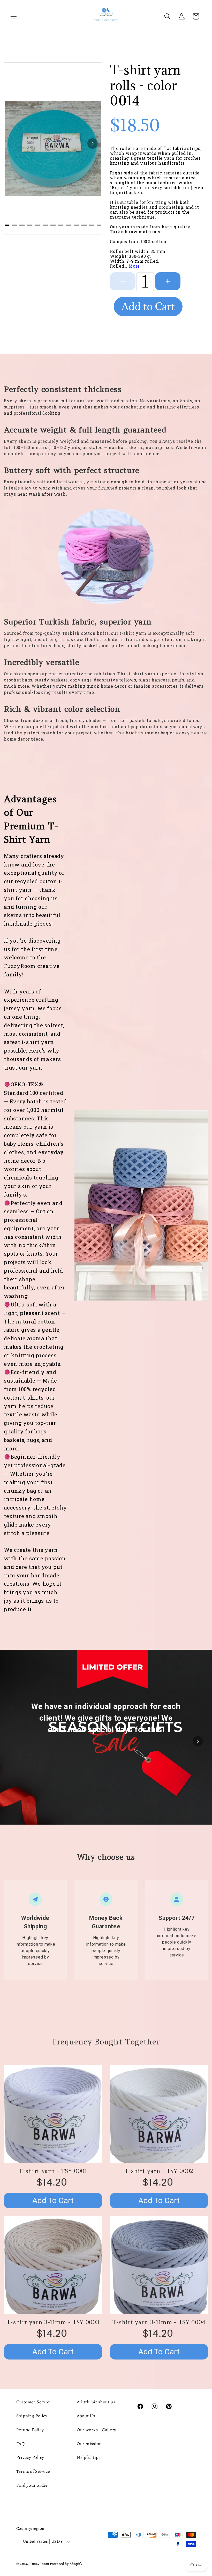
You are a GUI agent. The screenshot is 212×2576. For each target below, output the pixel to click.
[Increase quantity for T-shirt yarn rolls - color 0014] (168, 281)
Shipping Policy (32, 2416)
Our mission (89, 2444)
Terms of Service (33, 2471)
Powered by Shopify (66, 2564)
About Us (86, 2416)
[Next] (93, 143)
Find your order (32, 2485)
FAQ (21, 2444)
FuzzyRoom (40, 2564)
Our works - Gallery (97, 2430)
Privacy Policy (30, 2457)
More (134, 266)
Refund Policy (30, 2430)
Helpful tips (89, 2457)
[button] (14, 16)
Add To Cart (53, 2200)
